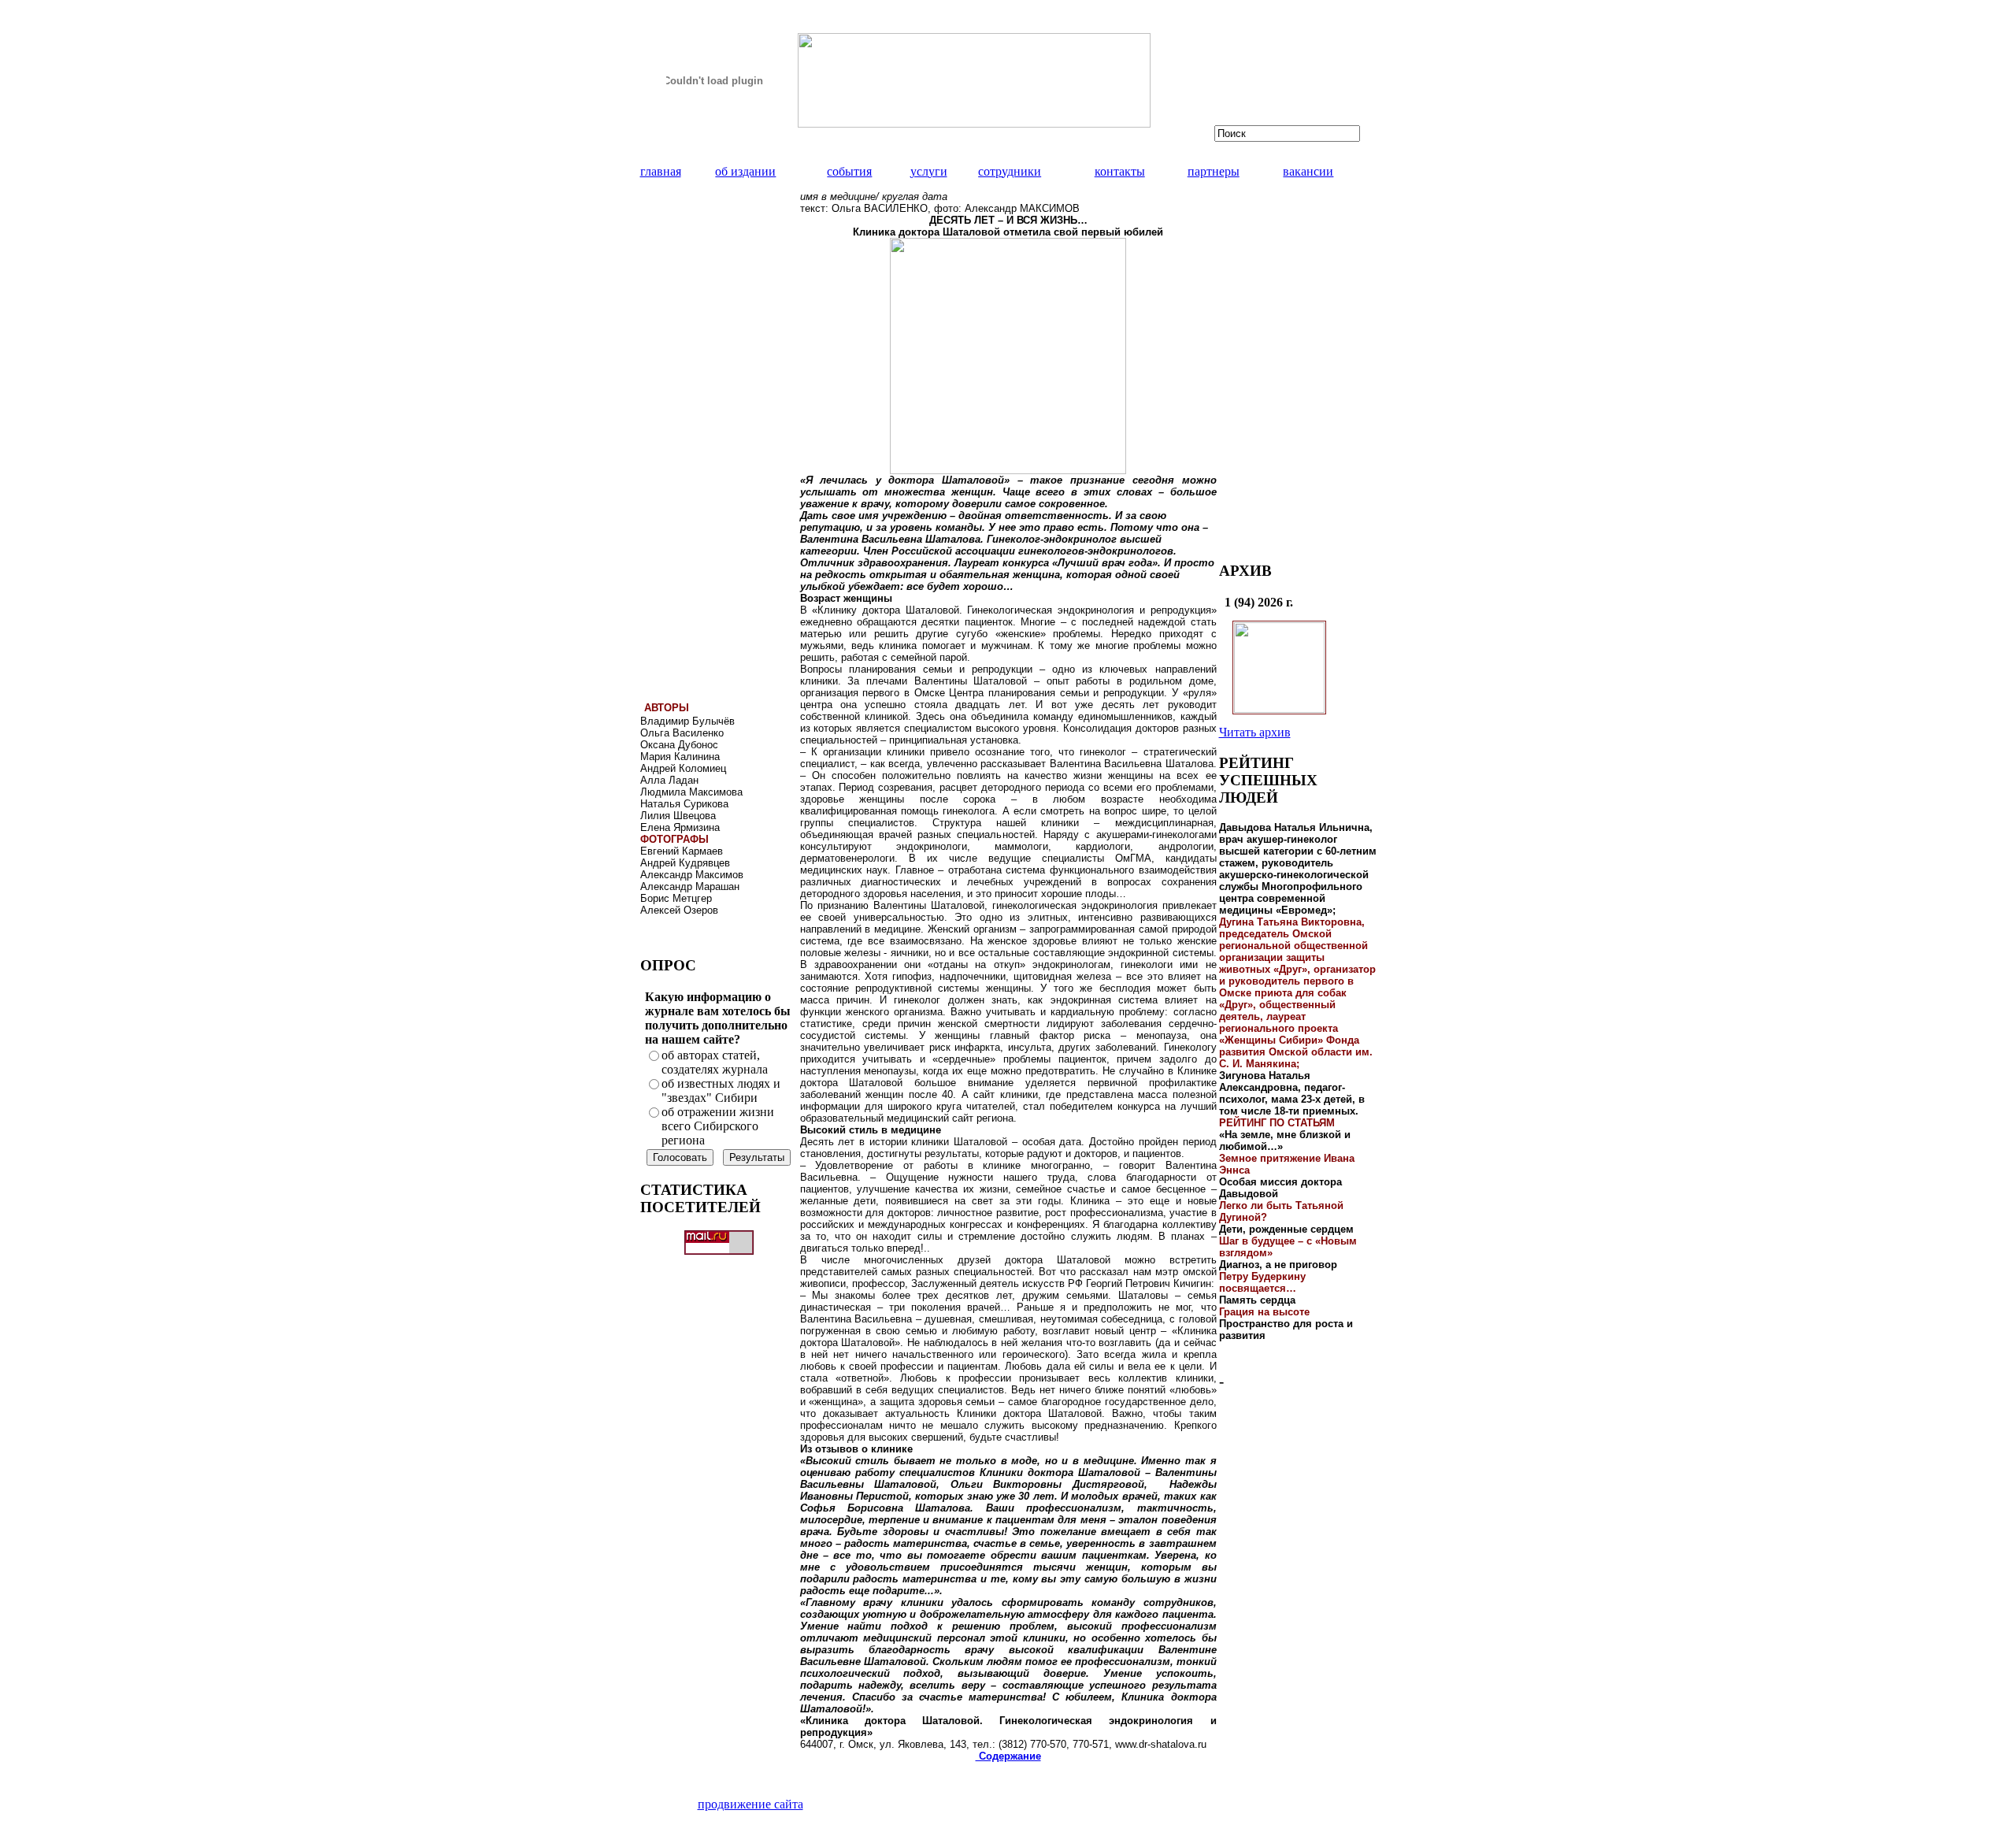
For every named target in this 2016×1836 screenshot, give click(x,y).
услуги (929, 171)
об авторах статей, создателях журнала (715, 1062)
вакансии (1308, 171)
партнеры (1214, 171)
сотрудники (1010, 171)
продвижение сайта (750, 1804)
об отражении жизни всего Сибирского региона (718, 1126)
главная (661, 171)
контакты (1120, 171)
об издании (745, 171)
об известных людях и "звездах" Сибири (721, 1090)
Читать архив (1255, 732)
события (849, 171)
